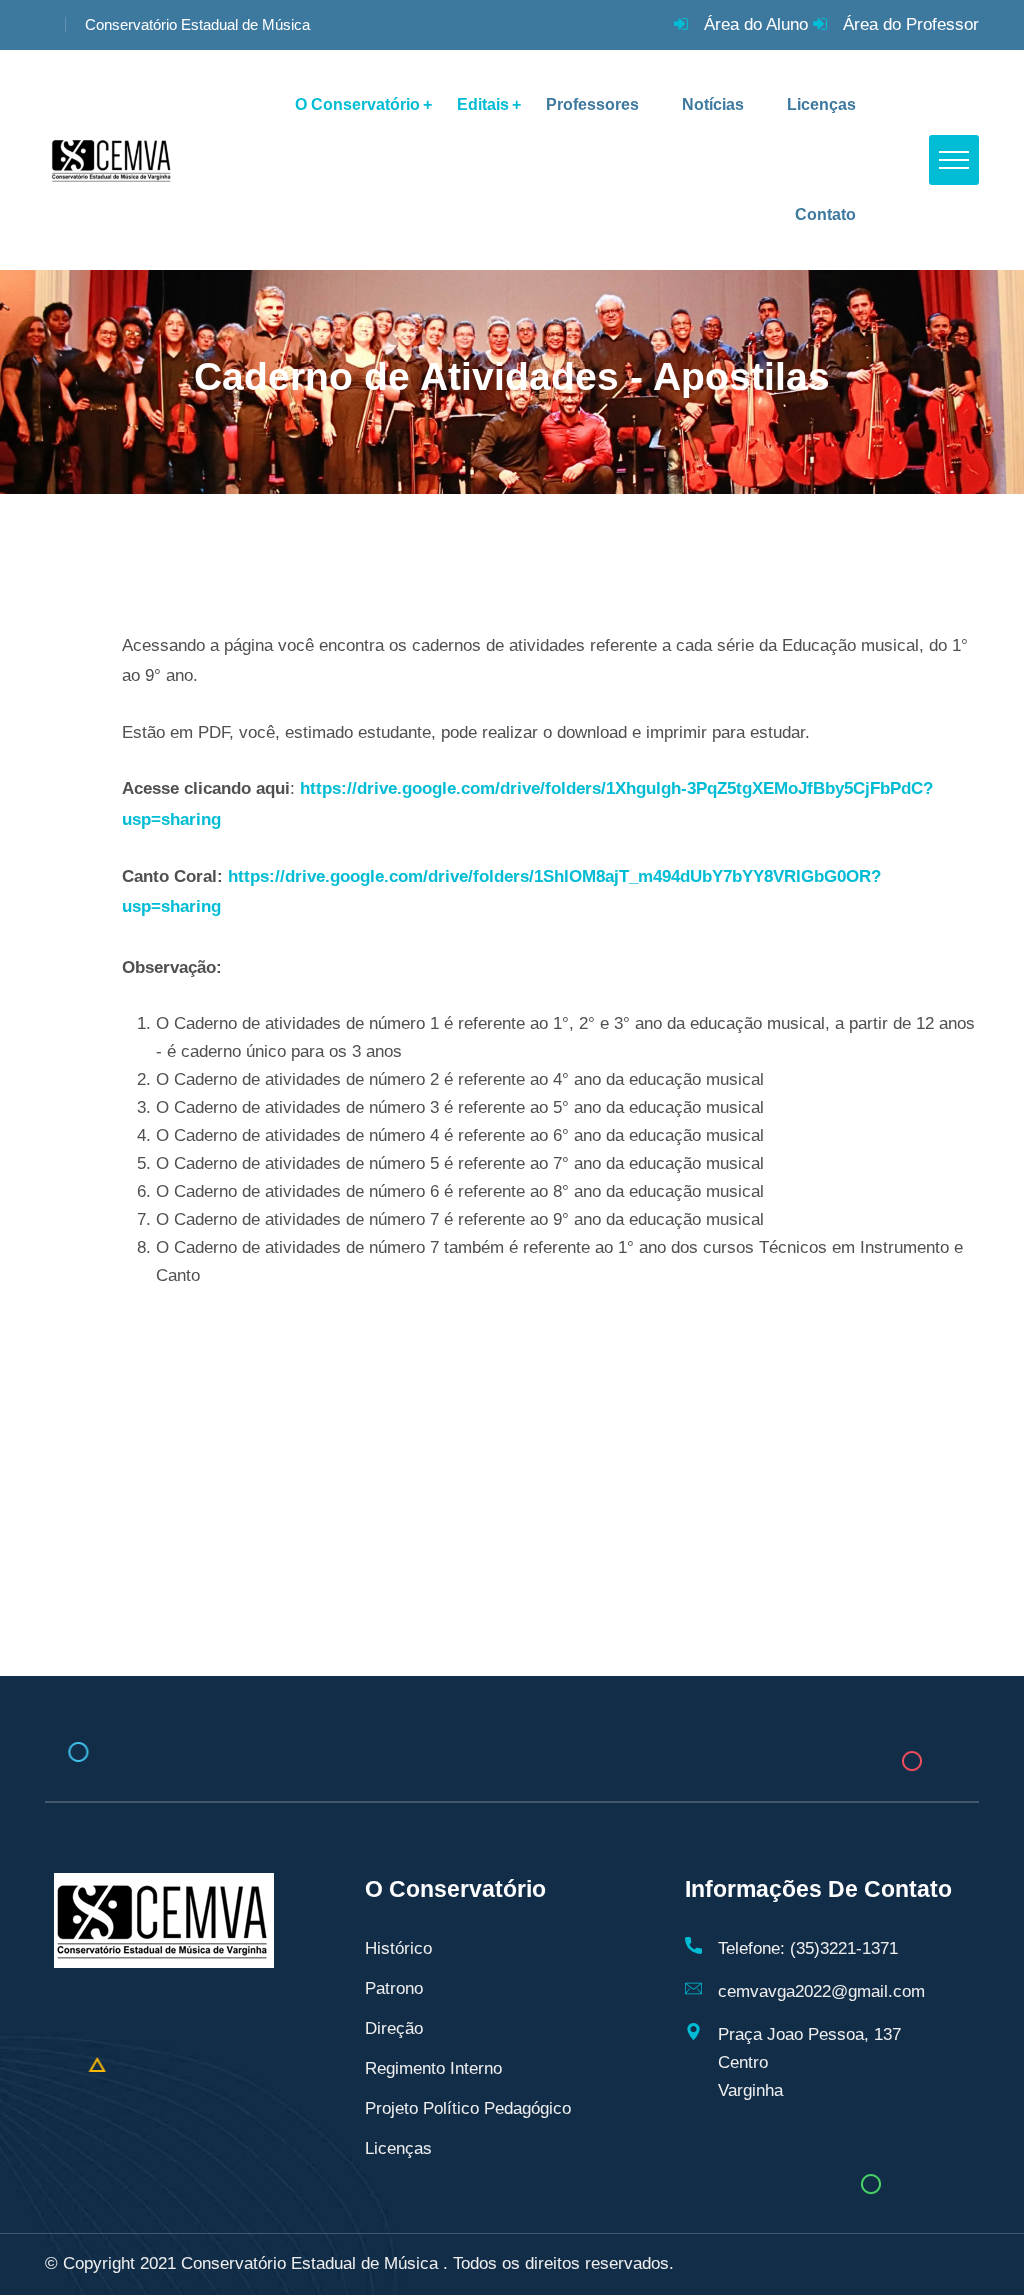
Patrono (394, 1988)
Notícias (713, 104)
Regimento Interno (433, 2068)
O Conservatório (357, 104)
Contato (825, 214)
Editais (483, 104)
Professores (592, 104)
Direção (394, 2028)
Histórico (398, 1948)
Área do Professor (911, 24)
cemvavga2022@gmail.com (821, 1991)
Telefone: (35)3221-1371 (808, 1948)
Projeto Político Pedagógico (468, 2108)
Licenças (821, 104)
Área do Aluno (756, 24)
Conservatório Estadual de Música (197, 24)
